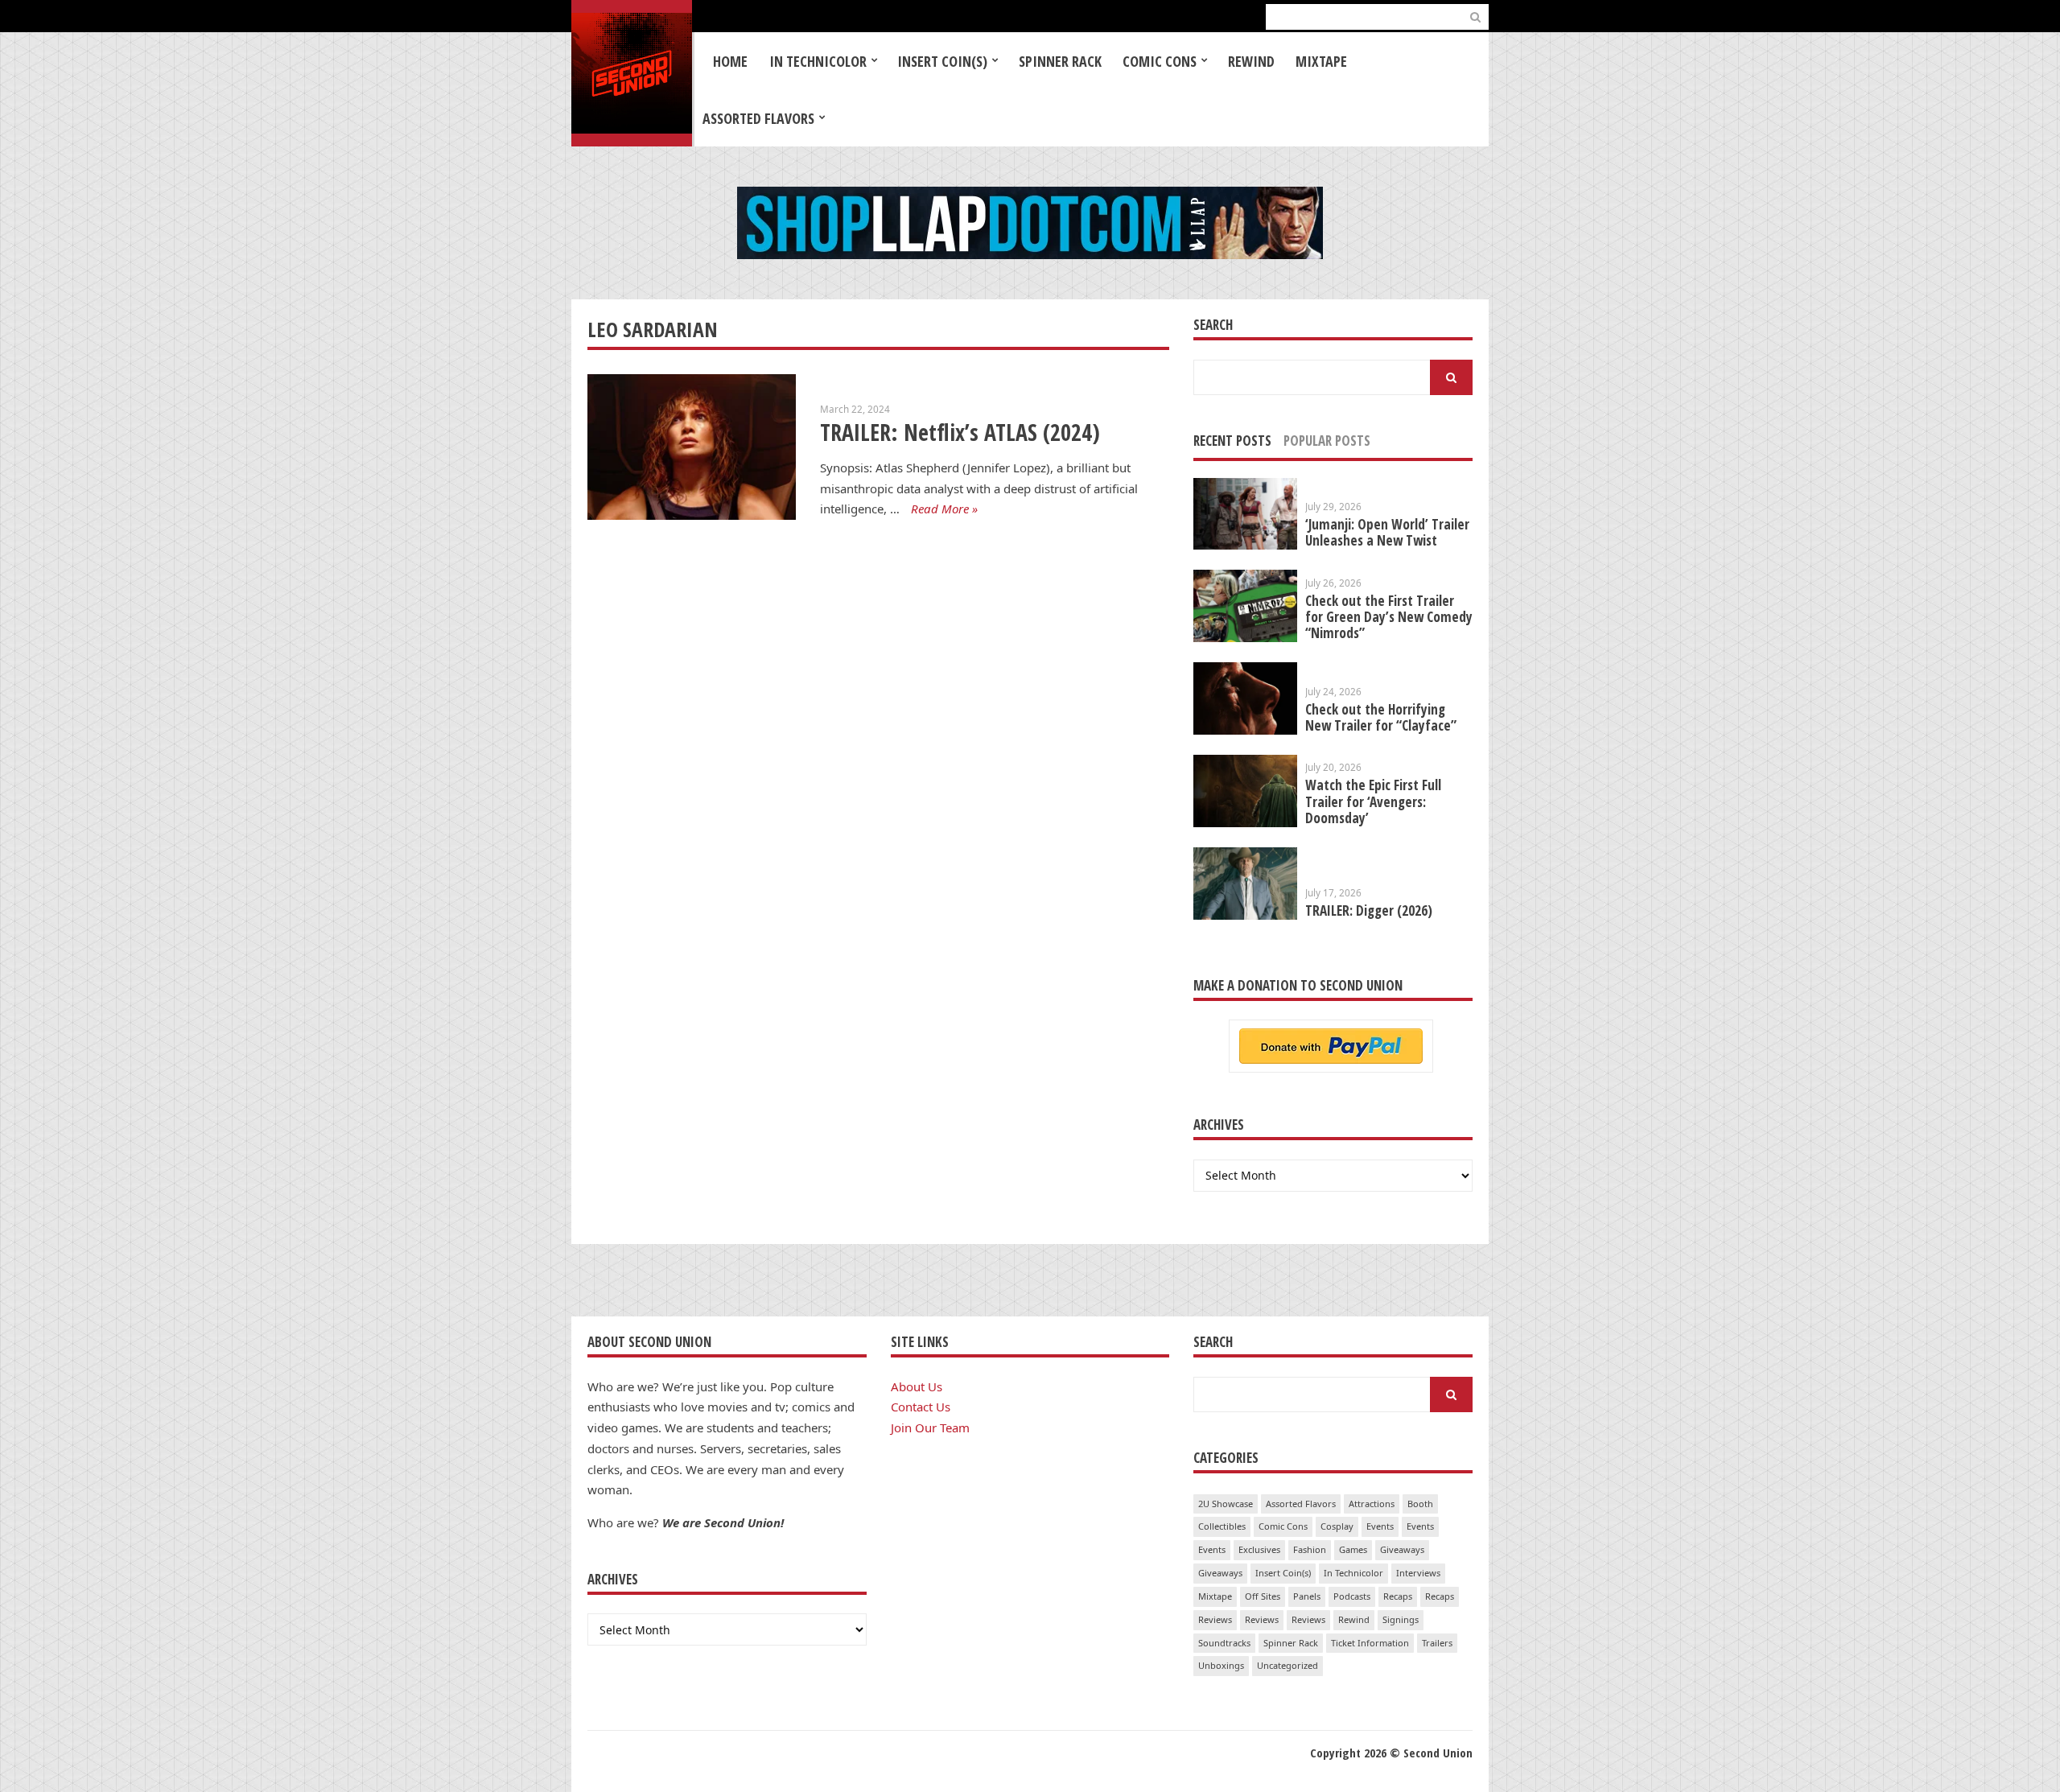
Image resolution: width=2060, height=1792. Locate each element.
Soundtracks (1224, 1643)
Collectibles (1222, 1526)
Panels (1307, 1596)
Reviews (1215, 1619)
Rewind (1251, 61)
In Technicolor (818, 61)
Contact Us (921, 1407)
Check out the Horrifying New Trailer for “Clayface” (1381, 717)
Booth (1420, 1504)
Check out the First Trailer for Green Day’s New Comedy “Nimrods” (1389, 617)
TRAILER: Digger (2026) (1369, 910)
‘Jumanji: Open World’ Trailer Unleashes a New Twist (1387, 532)
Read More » (944, 509)
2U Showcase (1226, 1504)
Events (1380, 1526)
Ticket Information (1370, 1643)
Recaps (1398, 1596)
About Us (917, 1386)
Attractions (1372, 1504)
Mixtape (1321, 61)
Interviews (1418, 1573)
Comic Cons (1160, 61)
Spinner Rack (1060, 61)
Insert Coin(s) (942, 61)
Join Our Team (930, 1427)
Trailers (1437, 1643)
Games (1353, 1549)
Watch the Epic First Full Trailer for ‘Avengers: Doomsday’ (1373, 801)
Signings (1401, 1619)
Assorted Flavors (758, 118)
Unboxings (1221, 1665)
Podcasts (1352, 1596)
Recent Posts (1232, 441)
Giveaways (1402, 1549)
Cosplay (1337, 1526)
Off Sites (1263, 1596)
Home (730, 61)
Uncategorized (1287, 1665)
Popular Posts (1327, 441)
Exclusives (1259, 1549)
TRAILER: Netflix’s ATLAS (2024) (960, 432)
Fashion (1310, 1549)
